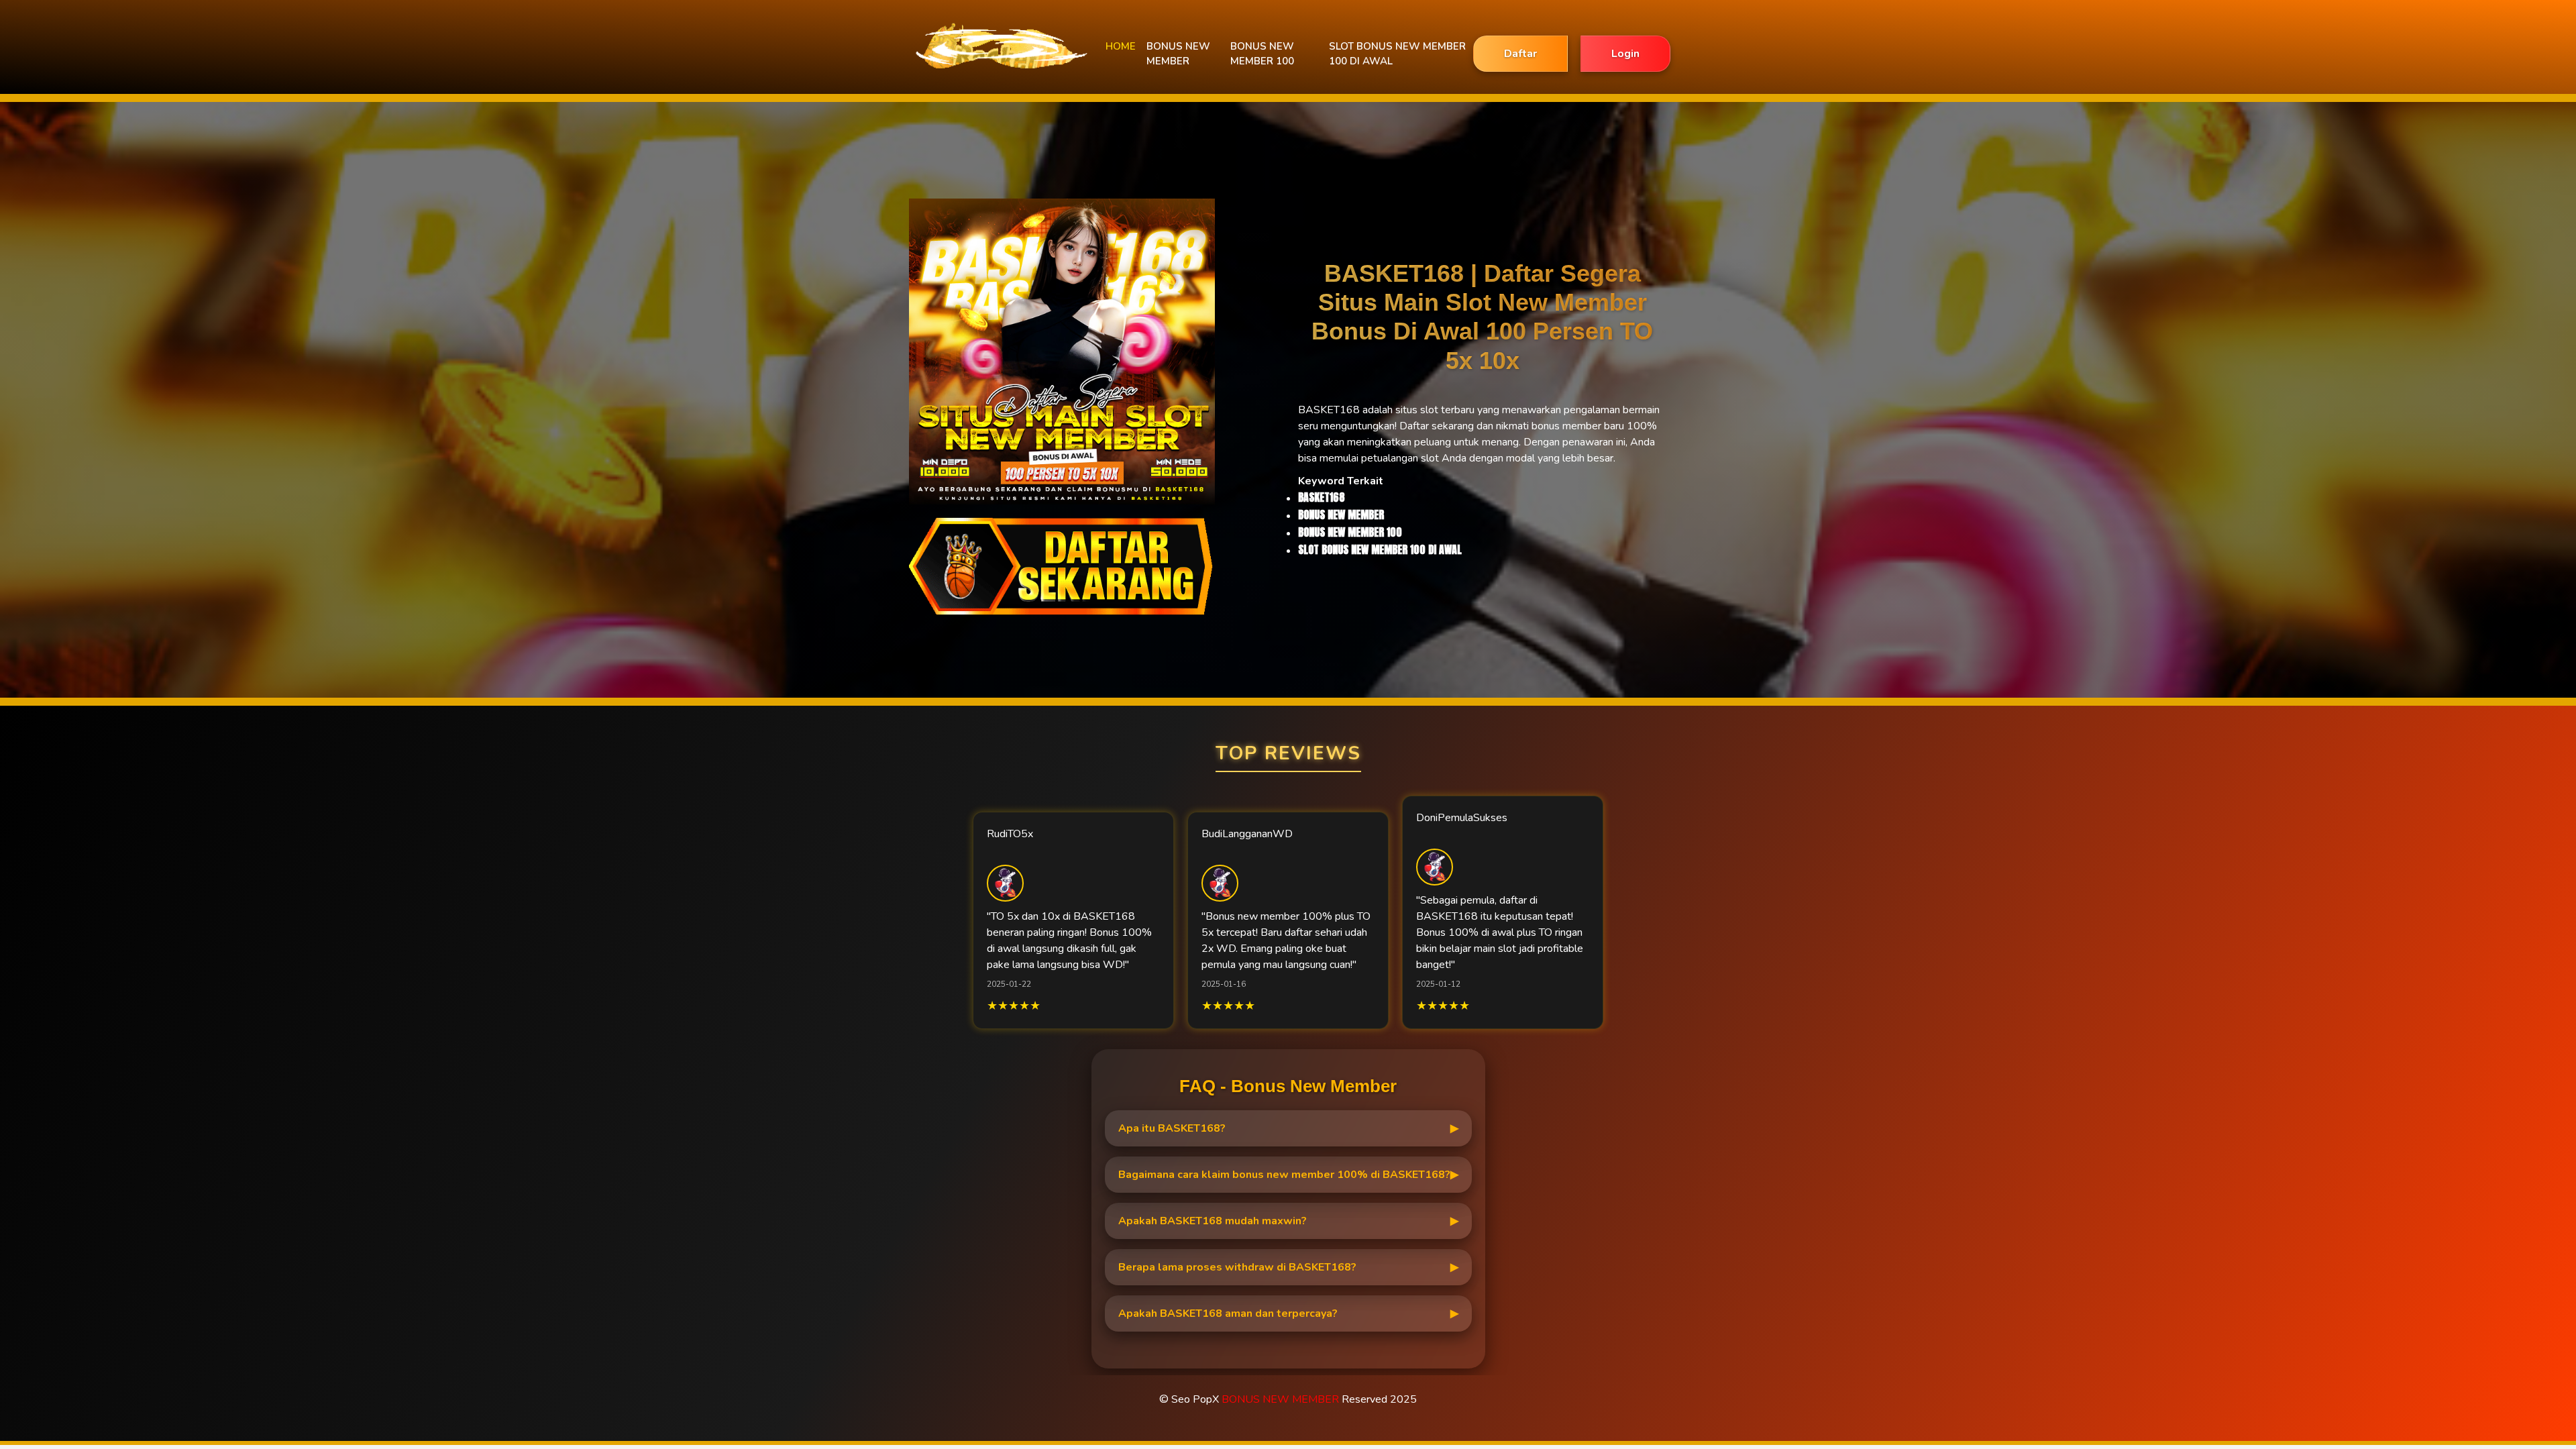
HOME (1121, 46)
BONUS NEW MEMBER (1178, 54)
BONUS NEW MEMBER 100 (1262, 54)
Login (1625, 54)
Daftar (1520, 54)
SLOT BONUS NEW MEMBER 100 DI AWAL (1397, 54)
